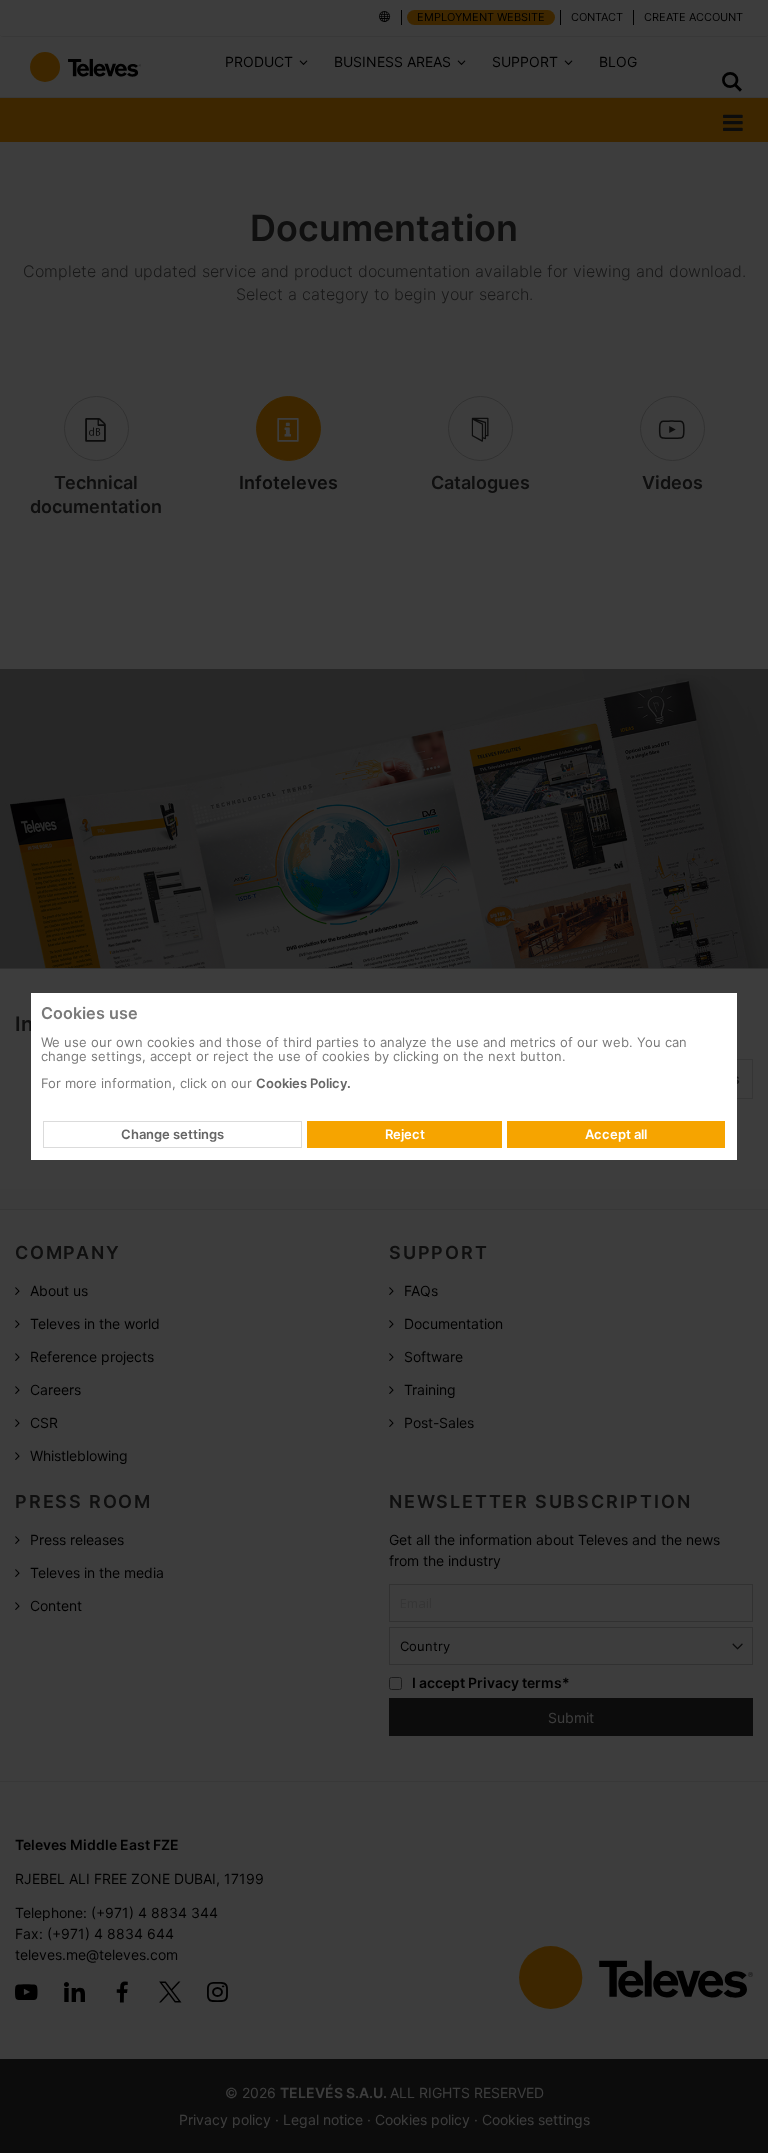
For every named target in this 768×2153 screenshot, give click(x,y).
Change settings (172, 1134)
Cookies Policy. (303, 1083)
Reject (405, 1134)
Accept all (616, 1134)
